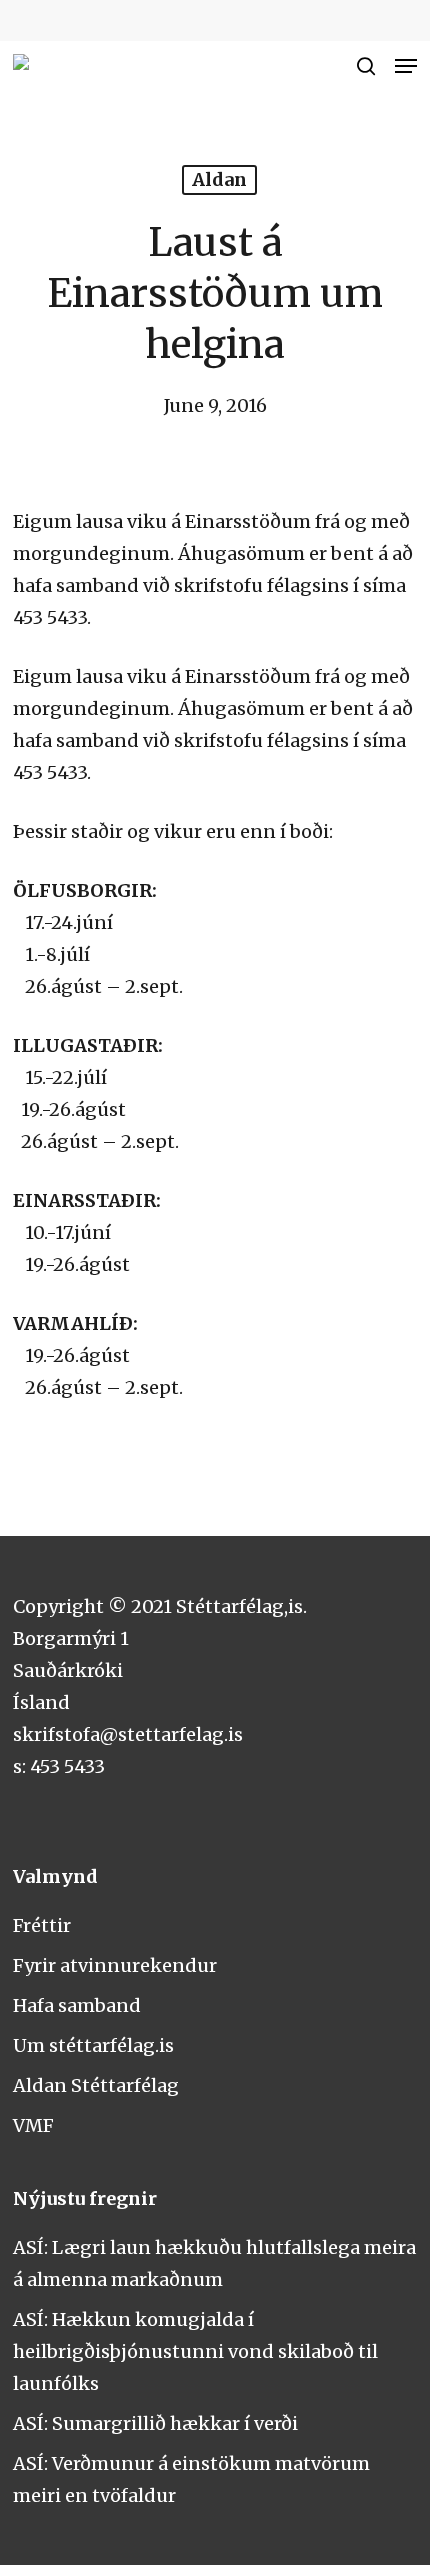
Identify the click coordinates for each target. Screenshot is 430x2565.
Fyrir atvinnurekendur (115, 1965)
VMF (33, 2125)
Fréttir (42, 1925)
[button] (406, 66)
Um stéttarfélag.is (93, 2045)
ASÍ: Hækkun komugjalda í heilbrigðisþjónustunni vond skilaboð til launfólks (195, 2351)
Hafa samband (77, 2005)
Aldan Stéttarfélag (96, 2085)
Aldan (219, 179)
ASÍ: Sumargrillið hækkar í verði (155, 2423)
